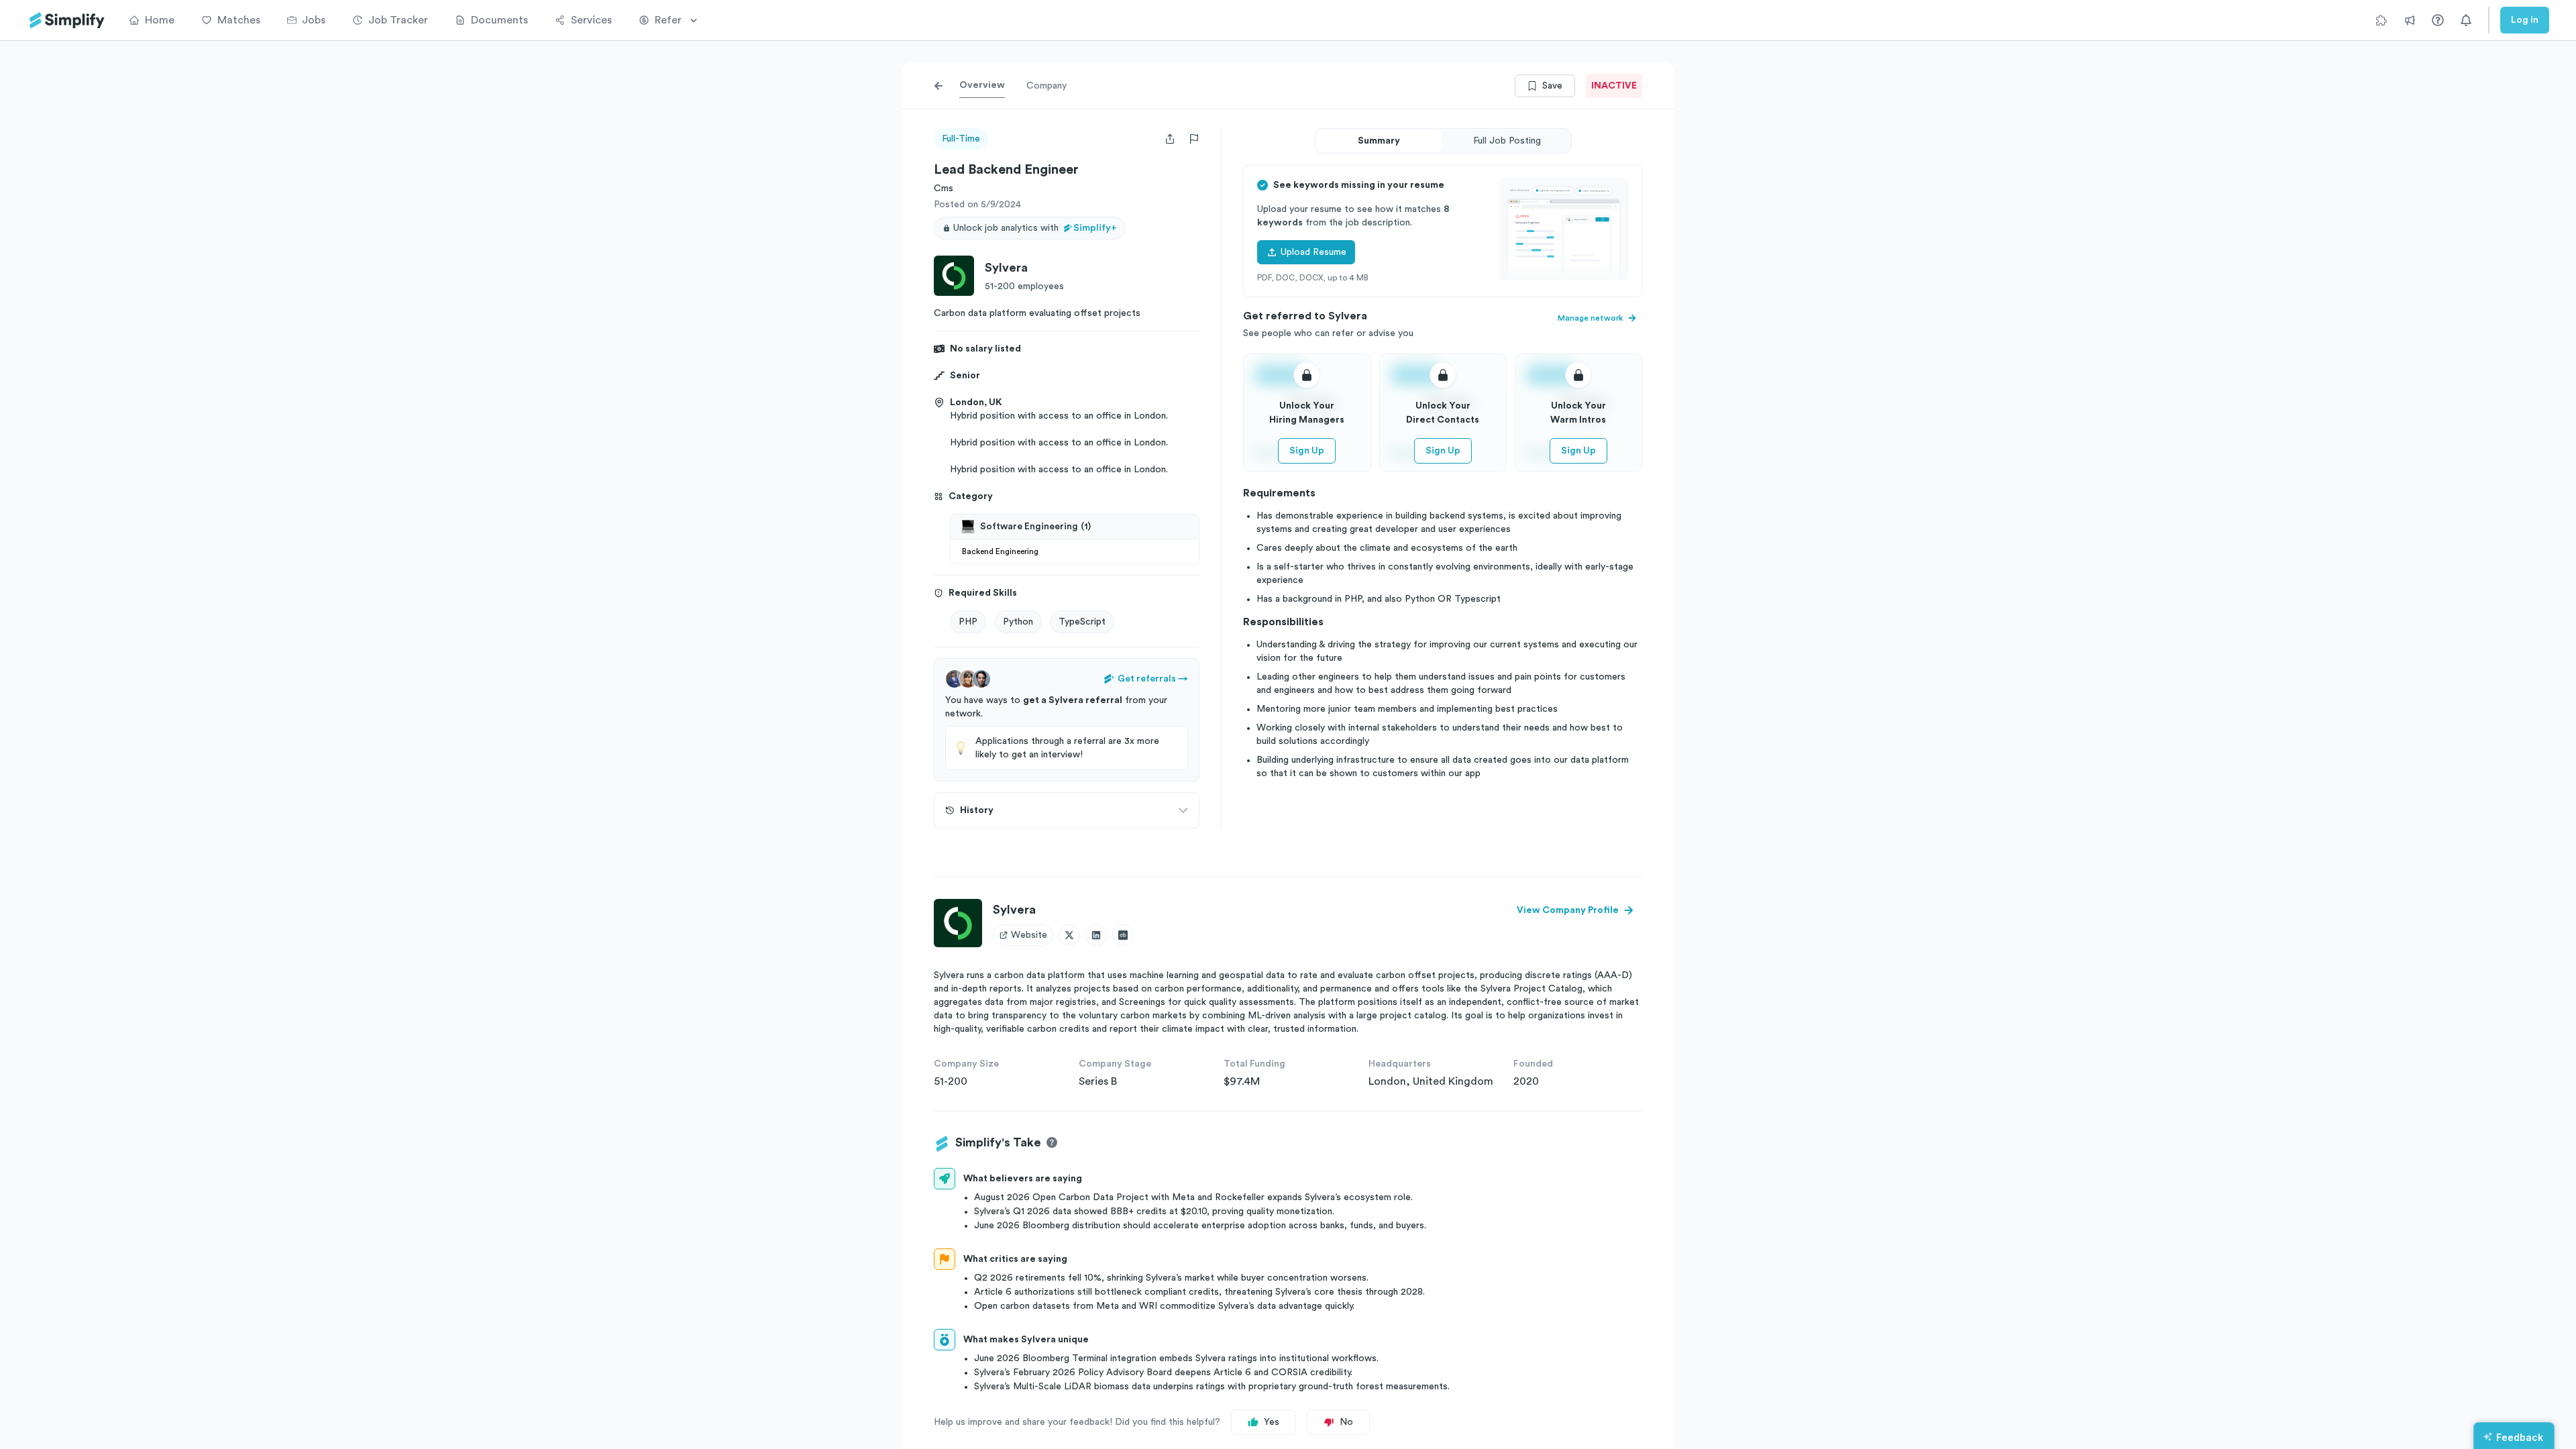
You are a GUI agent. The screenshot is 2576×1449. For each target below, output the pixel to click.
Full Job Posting (1507, 141)
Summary (1379, 141)
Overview (982, 85)
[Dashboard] (67, 20)
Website (1029, 935)
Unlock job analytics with (1035, 228)
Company (1046, 86)
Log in (2525, 20)
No (1346, 1422)
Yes (1272, 1422)
